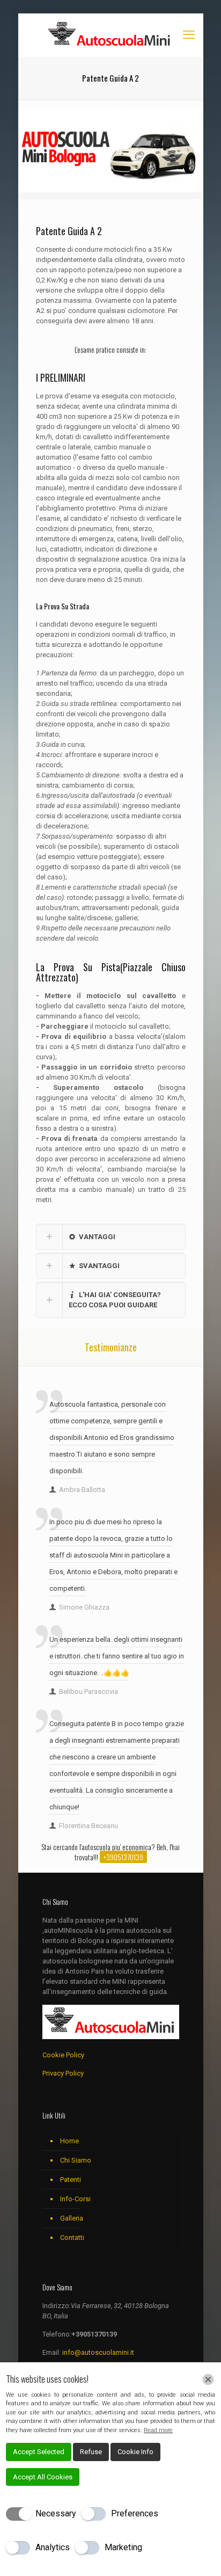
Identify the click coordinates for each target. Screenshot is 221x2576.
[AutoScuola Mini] (111, 35)
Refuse (91, 2452)
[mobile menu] (189, 35)
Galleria (72, 2218)
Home (69, 2141)
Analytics (53, 2547)
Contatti (72, 2237)
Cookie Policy (63, 2055)
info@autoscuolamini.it (98, 2352)
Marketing (123, 2547)
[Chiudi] (208, 2379)
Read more (158, 2430)
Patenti (71, 2180)
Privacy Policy (63, 2073)
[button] (111, 1237)
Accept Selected (39, 2452)
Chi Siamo (76, 2160)
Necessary (56, 2513)
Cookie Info (135, 2452)
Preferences (135, 2513)
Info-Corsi (75, 2199)
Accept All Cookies (43, 2477)
